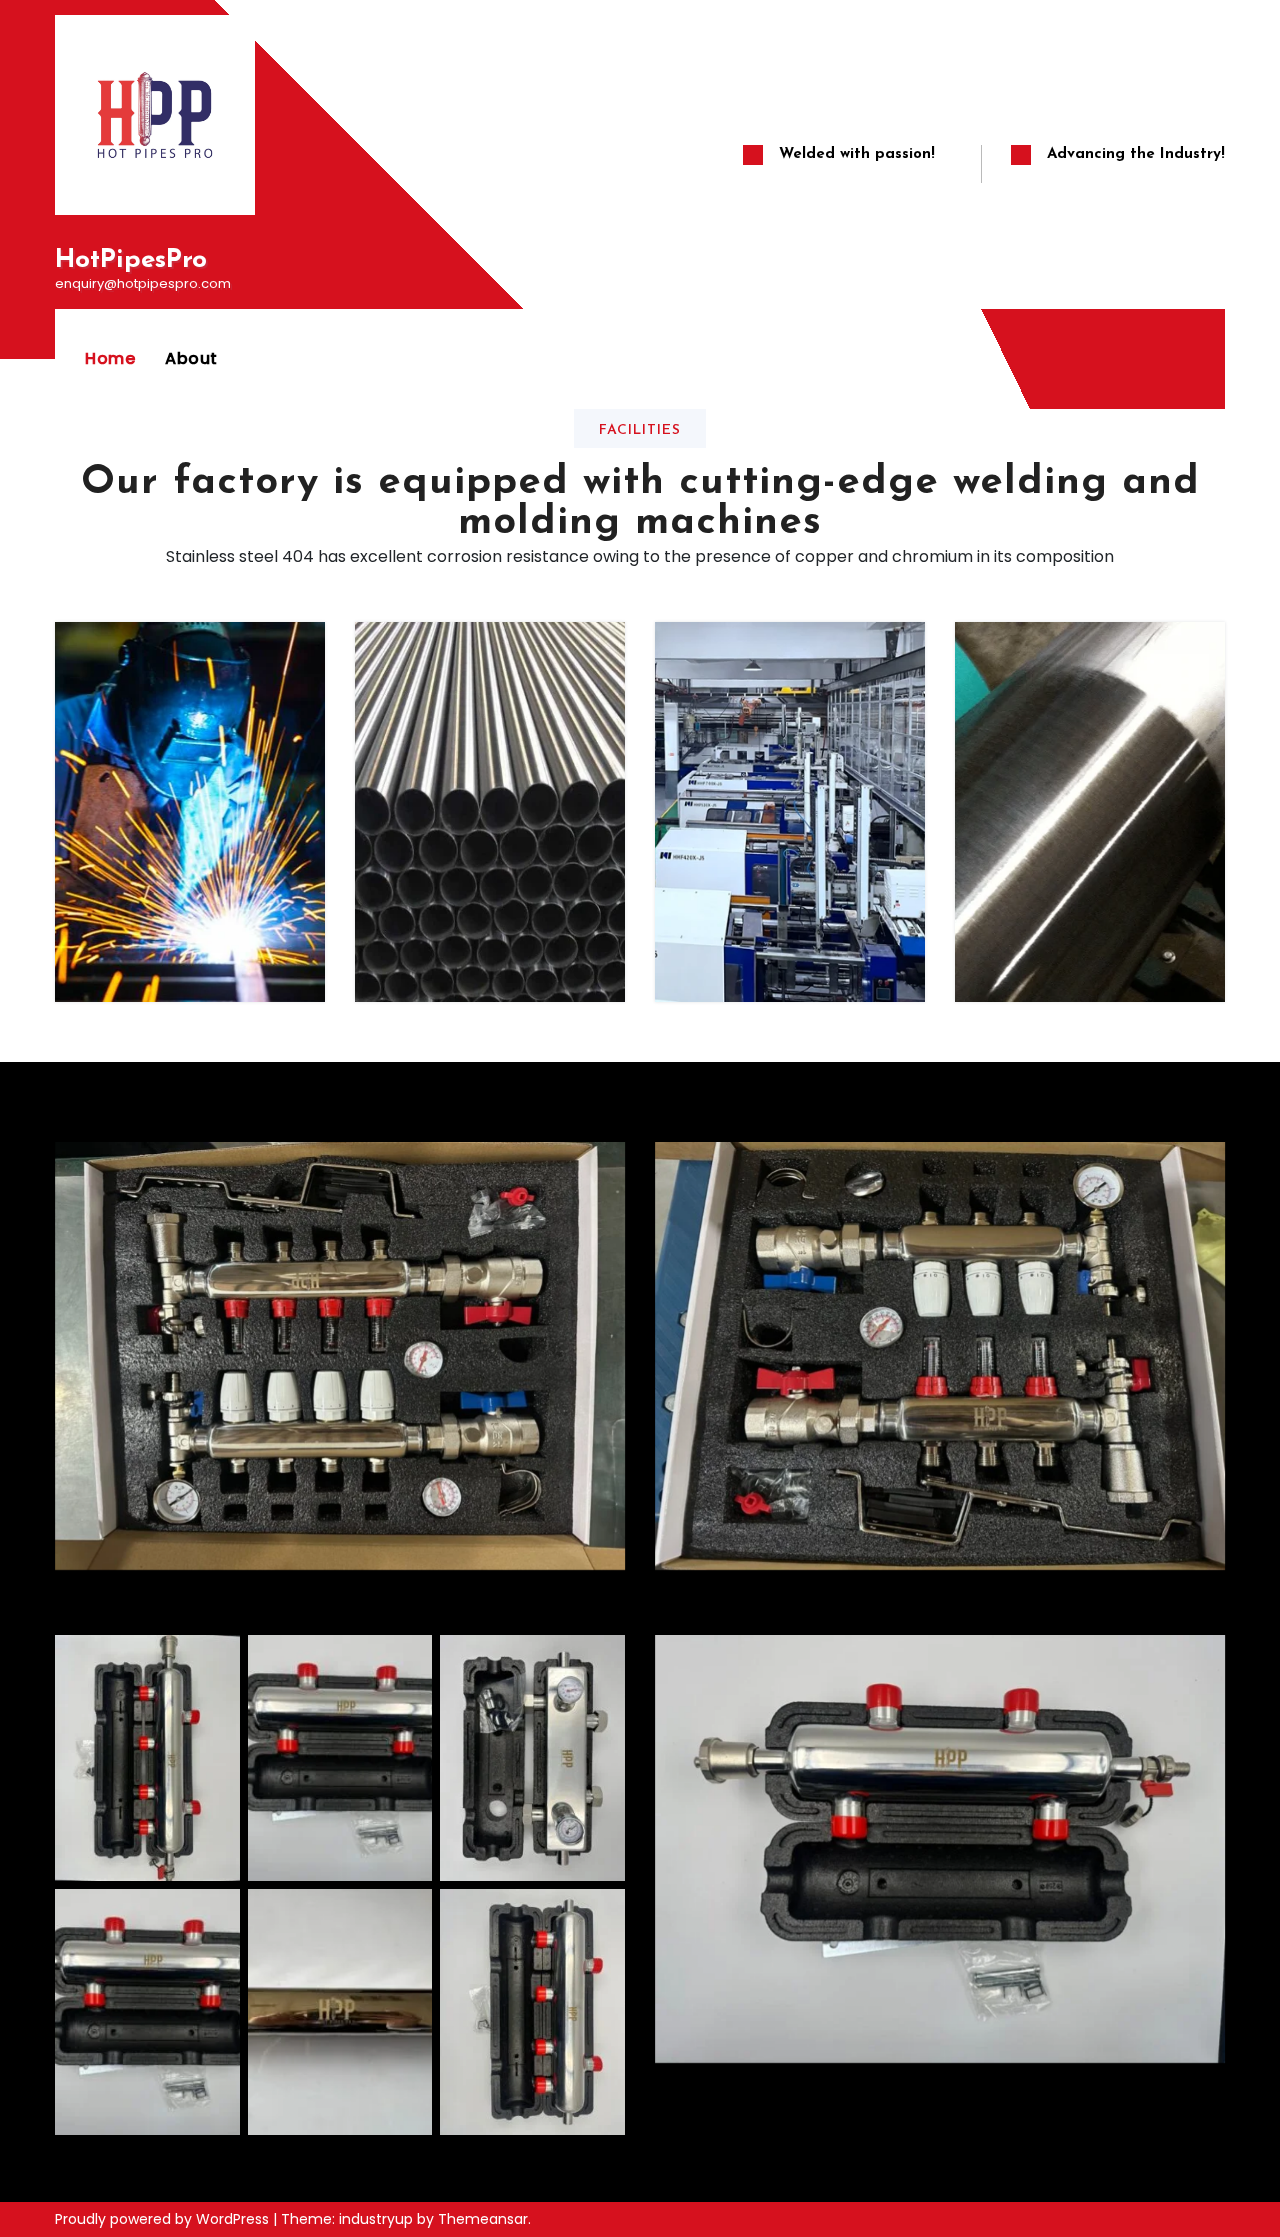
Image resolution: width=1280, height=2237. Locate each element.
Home (110, 358)
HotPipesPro (131, 260)
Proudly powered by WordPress (164, 2219)
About (191, 358)
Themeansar (483, 2219)
